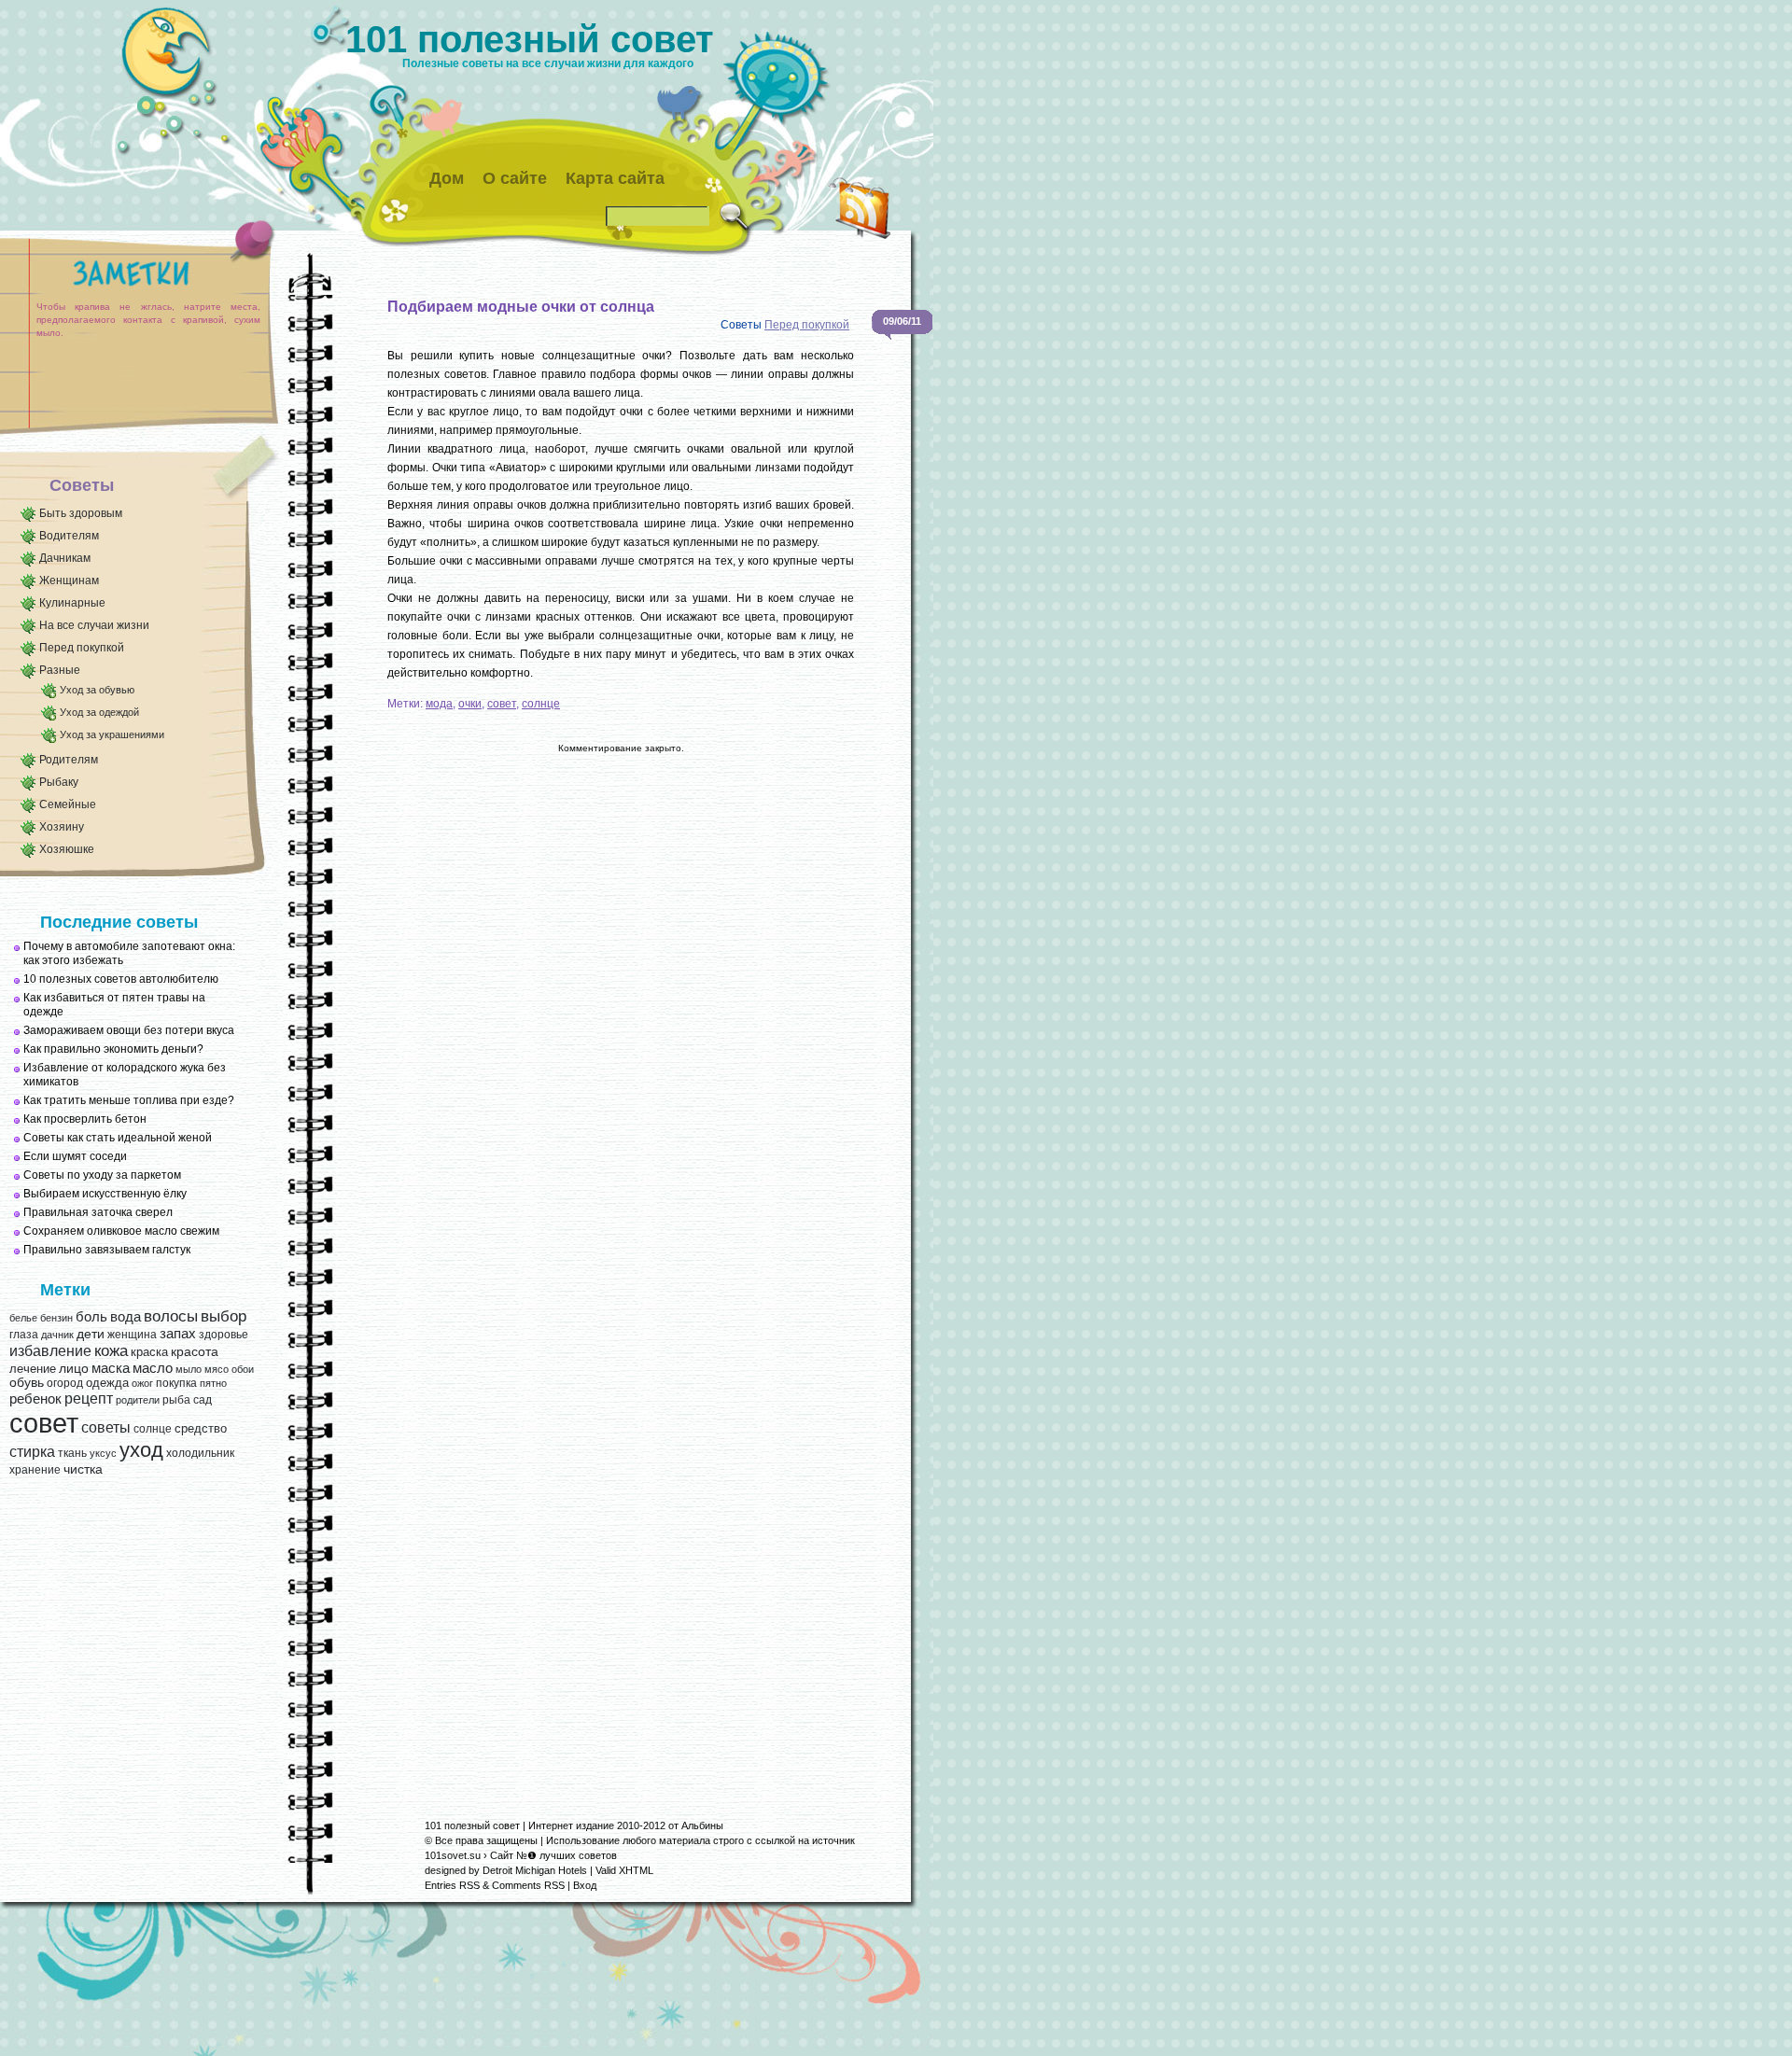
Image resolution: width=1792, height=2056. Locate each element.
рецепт (89, 1398)
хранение (35, 1470)
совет (44, 1423)
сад (203, 1400)
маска (111, 1368)
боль (91, 1317)
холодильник (200, 1453)
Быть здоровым (81, 513)
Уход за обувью (97, 690)
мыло (189, 1369)
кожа (111, 1350)
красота (195, 1352)
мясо (217, 1369)
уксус (103, 1453)
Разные (60, 670)
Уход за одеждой (99, 712)
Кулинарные (72, 603)
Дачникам (65, 558)
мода (439, 704)
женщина (132, 1335)
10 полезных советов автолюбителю (121, 979)
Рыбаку (59, 782)
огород (65, 1383)
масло (153, 1368)
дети (91, 1334)
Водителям (69, 536)
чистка (83, 1469)
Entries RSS (452, 1885)
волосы (171, 1316)
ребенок (35, 1399)
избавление (50, 1351)
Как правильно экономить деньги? (113, 1049)
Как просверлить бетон (85, 1119)
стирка (32, 1452)
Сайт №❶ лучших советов (553, 1855)
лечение (33, 1369)
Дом (447, 178)
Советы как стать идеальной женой (118, 1138)
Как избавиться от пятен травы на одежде (114, 1005)
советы (106, 1427)
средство (201, 1428)
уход (141, 1450)
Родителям (69, 760)
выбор (224, 1316)
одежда (107, 1383)
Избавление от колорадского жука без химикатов (125, 1075)
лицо (74, 1368)
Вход (585, 1885)
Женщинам (69, 580)
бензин (56, 1318)
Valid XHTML (624, 1870)
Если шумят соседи (75, 1156)
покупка (176, 1383)
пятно (213, 1383)
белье (23, 1318)
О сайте (515, 178)
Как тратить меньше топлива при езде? (129, 1100)
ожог (142, 1383)
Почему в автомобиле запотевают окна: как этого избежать (129, 953)
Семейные (68, 804)
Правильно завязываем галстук (107, 1250)
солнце (153, 1429)
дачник (57, 1335)
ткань (72, 1453)
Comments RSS (528, 1885)
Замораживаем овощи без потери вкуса (129, 1030)
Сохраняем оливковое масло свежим (121, 1231)
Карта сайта (615, 178)
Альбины (702, 1825)
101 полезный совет (530, 39)
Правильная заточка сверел (98, 1212)
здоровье (224, 1335)
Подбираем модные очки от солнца (521, 307)
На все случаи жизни (94, 625)
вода (126, 1316)
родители (138, 1400)
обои (243, 1369)
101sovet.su (453, 1855)
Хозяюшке (67, 849)
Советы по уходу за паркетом (102, 1175)
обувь (27, 1383)
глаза (24, 1335)
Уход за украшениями (112, 734)
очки (470, 704)
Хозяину (62, 827)
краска (149, 1352)
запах (178, 1334)
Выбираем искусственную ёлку (105, 1194)
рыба (176, 1400)
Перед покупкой (82, 648)
